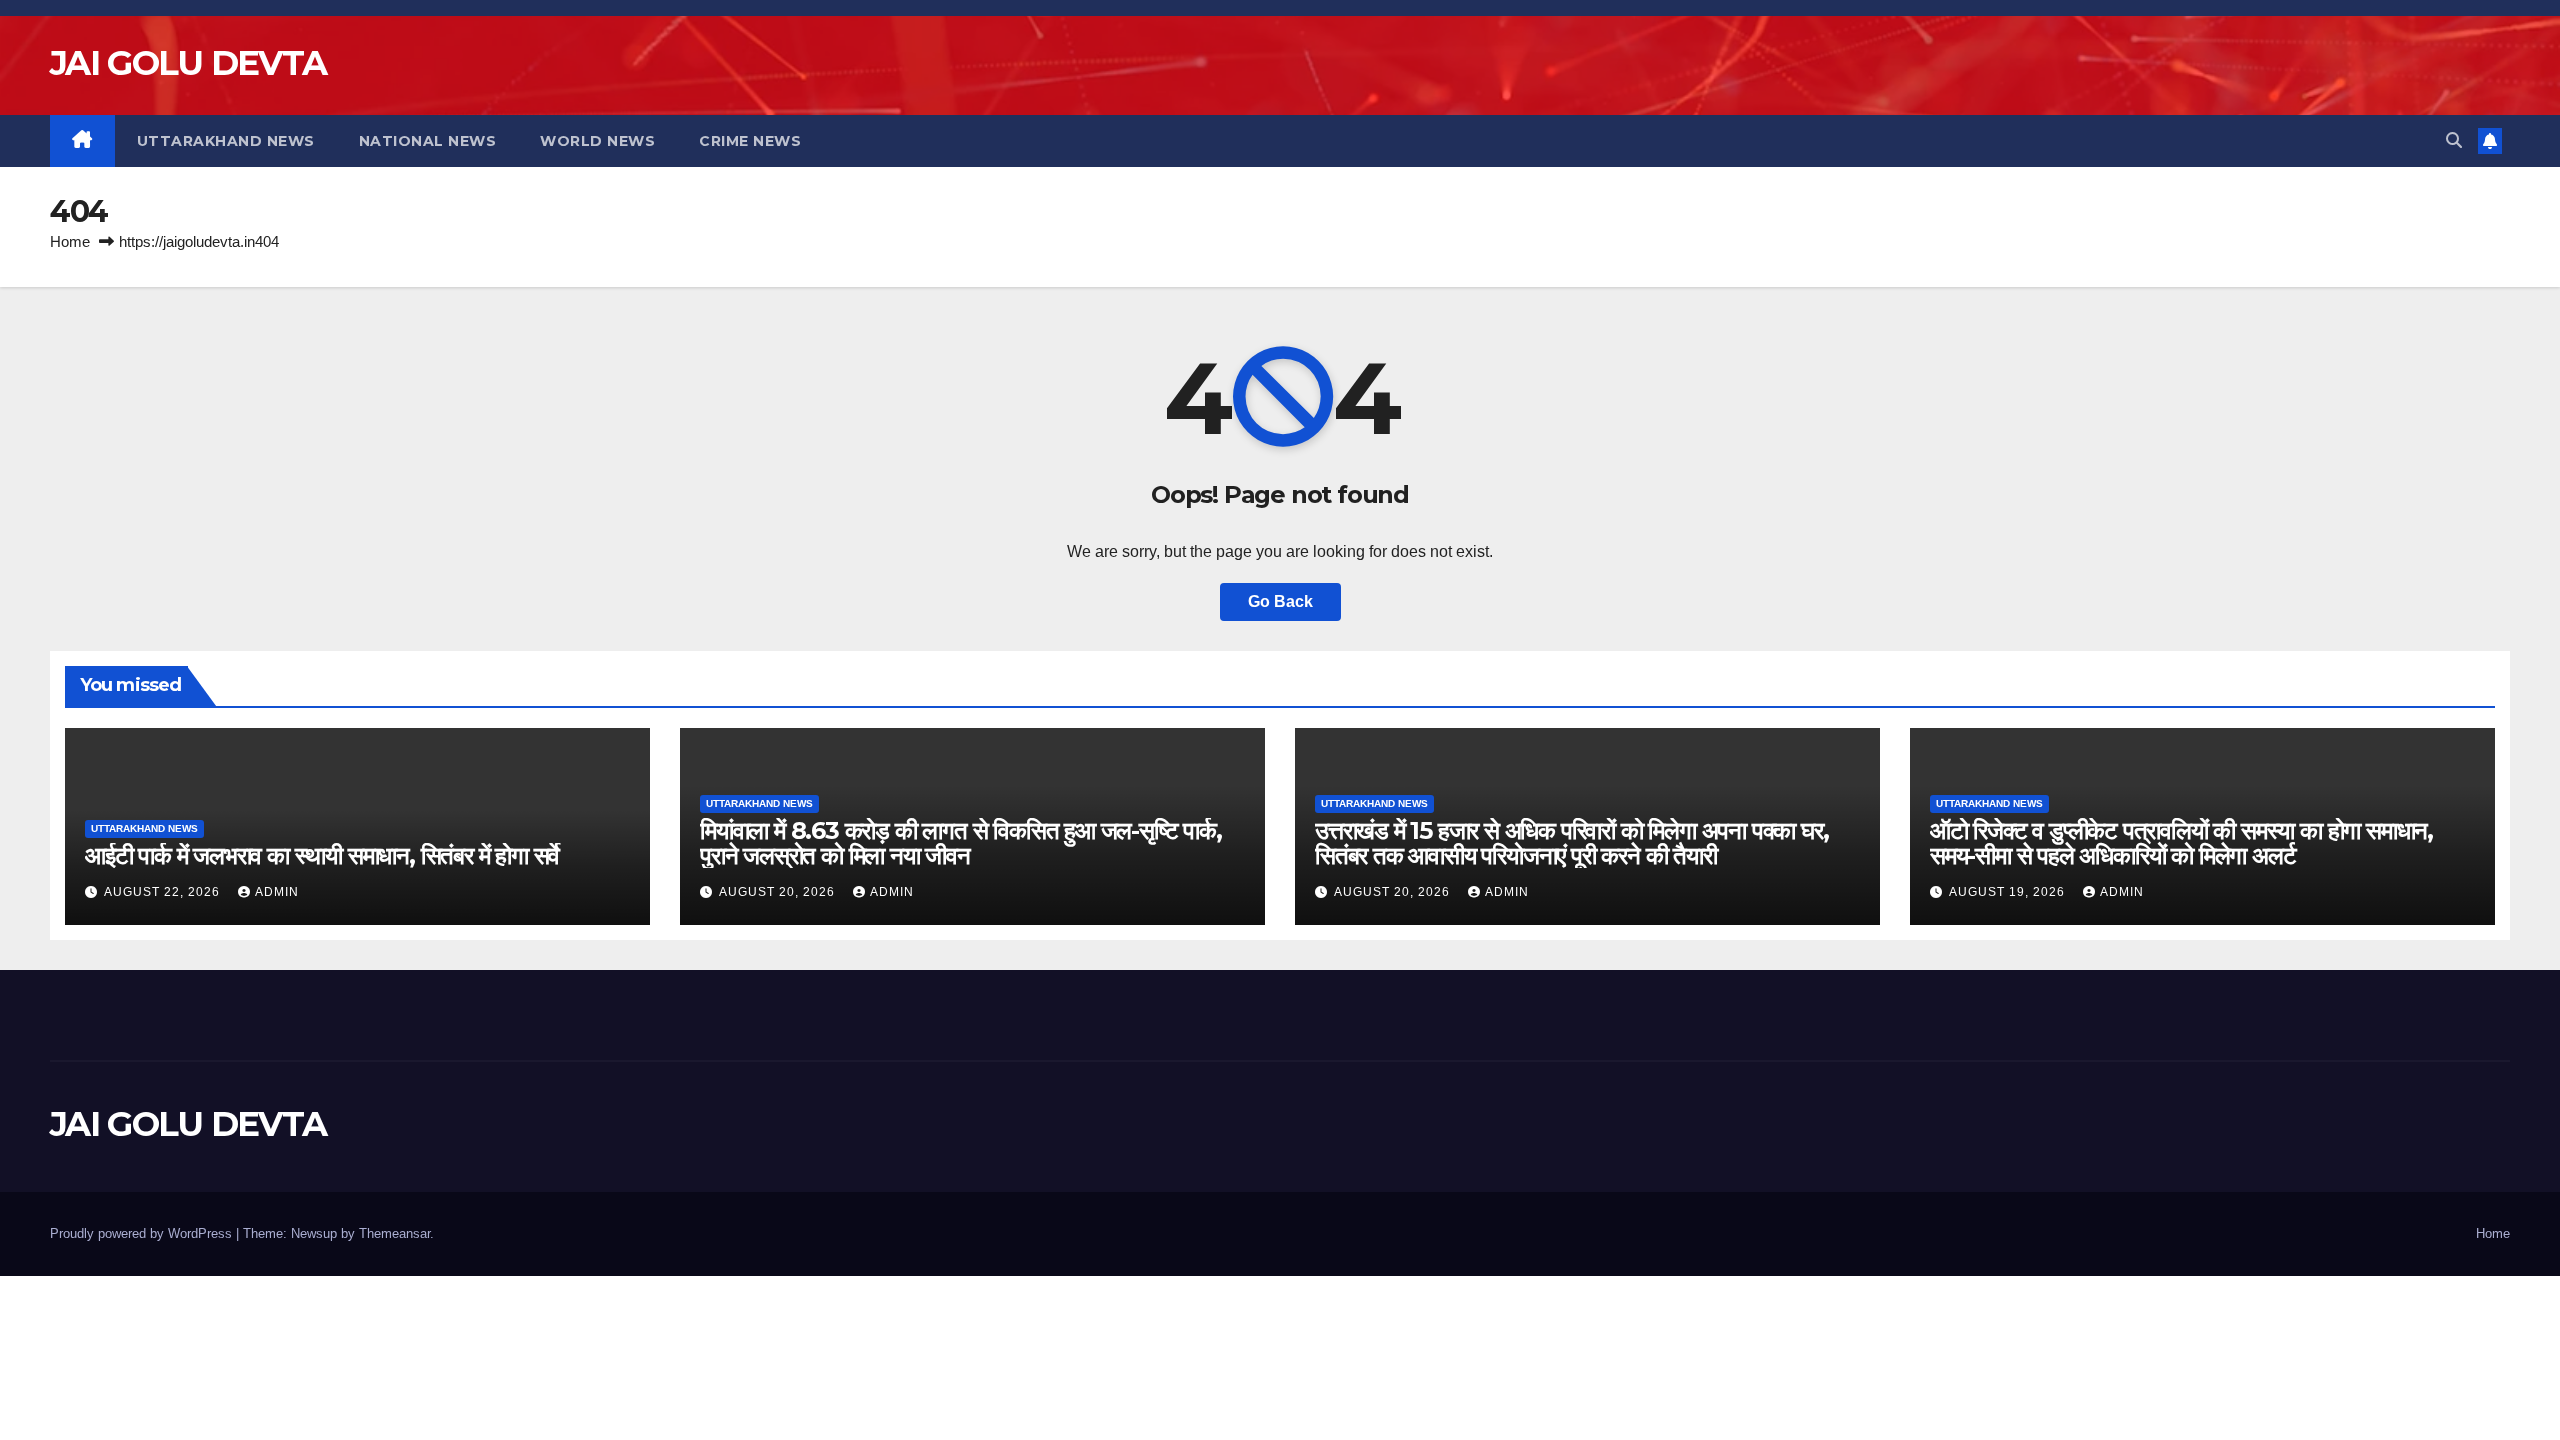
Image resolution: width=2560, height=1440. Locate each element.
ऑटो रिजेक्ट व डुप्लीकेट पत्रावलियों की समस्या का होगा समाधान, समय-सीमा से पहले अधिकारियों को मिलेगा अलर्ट (2181, 843)
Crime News (750, 141)
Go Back (1280, 601)
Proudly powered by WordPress (143, 1233)
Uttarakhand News (226, 141)
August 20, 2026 (779, 892)
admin (277, 892)
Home (70, 241)
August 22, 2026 (164, 892)
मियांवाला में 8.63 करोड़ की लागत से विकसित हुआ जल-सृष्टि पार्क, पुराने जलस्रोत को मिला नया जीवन (961, 843)
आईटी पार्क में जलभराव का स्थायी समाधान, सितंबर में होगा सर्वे (322, 855)
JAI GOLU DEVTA (188, 63)
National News (428, 141)
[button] (2454, 140)
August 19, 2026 (2009, 892)
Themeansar (394, 1233)
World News (597, 141)
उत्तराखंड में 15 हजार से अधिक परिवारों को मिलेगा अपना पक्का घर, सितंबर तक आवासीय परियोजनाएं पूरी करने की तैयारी (1571, 843)
